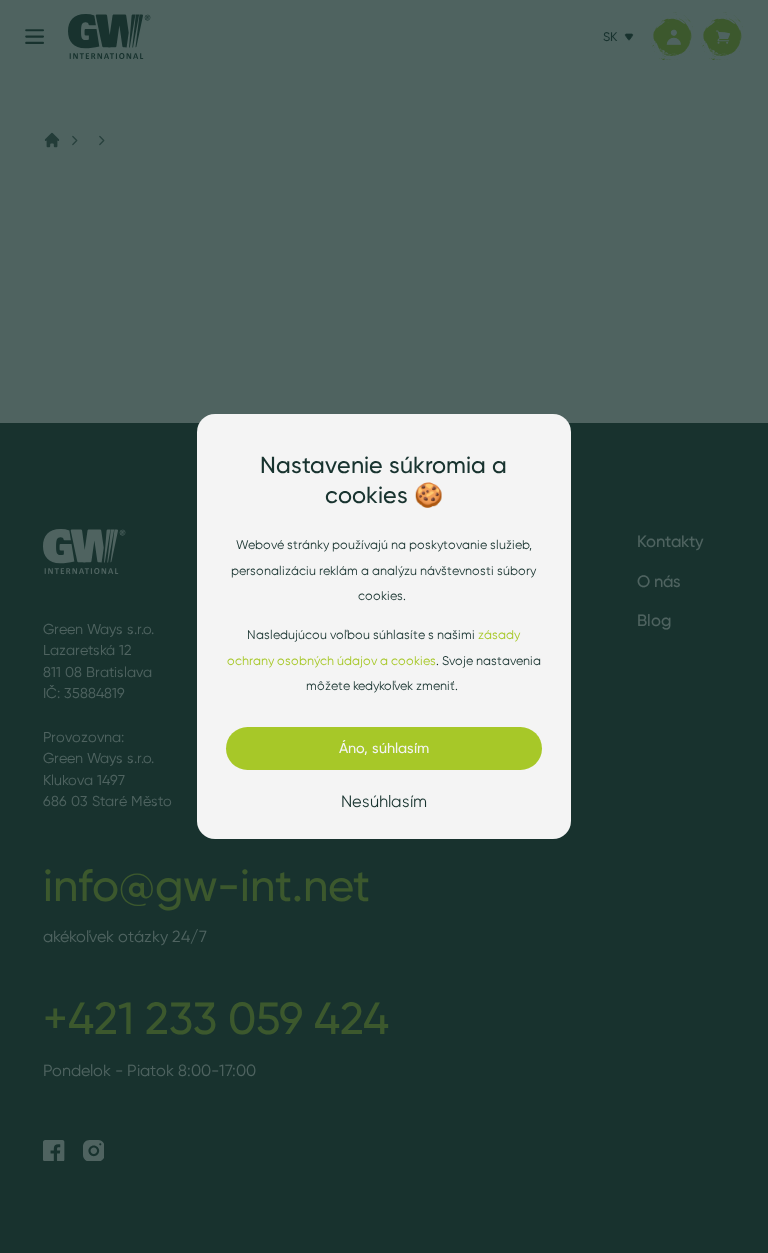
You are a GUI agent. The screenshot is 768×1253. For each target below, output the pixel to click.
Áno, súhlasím (384, 748)
